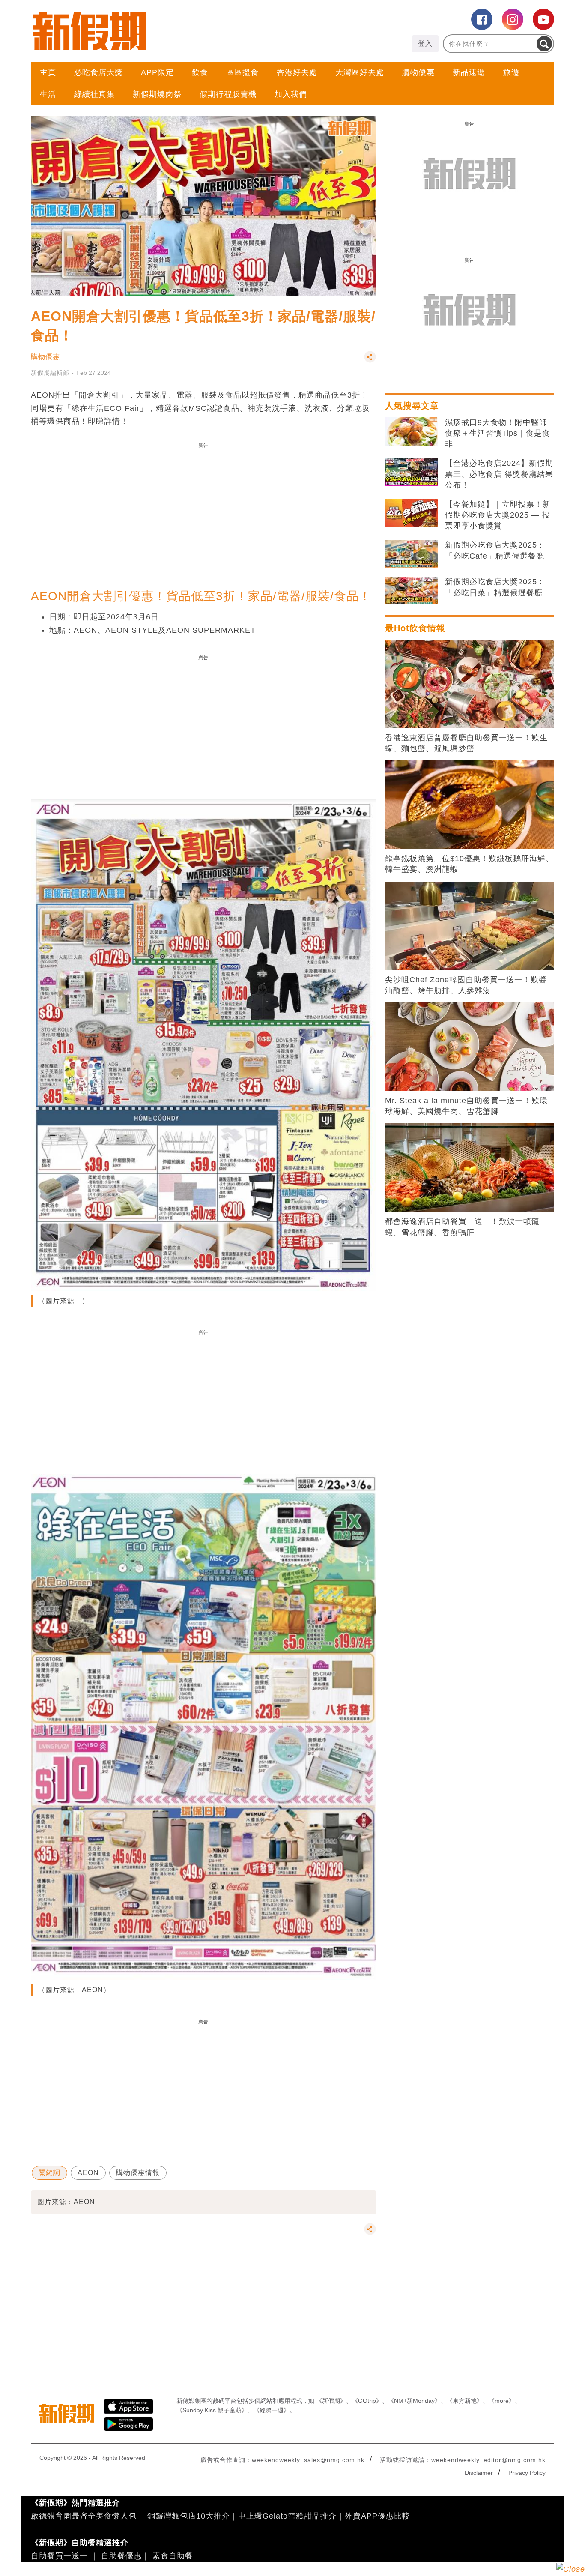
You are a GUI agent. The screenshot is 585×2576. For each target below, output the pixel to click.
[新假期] (162, 31)
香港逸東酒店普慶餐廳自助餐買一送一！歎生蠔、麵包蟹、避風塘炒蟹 (466, 743)
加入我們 (291, 94)
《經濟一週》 (272, 2410)
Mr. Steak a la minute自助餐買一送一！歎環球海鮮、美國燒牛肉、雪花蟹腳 (466, 1106)
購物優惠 (418, 72)
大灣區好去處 (360, 72)
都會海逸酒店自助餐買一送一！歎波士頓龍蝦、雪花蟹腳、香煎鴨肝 (462, 1227)
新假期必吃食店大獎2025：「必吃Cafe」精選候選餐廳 (495, 550)
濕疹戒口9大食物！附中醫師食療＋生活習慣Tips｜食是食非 (498, 433)
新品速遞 (469, 72)
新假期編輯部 (50, 373)
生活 (48, 94)
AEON (88, 2173)
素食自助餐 (173, 2556)
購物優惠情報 (138, 2173)
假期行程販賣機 (228, 94)
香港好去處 (297, 72)
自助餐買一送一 (59, 2556)
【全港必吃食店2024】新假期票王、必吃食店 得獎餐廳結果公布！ (499, 474)
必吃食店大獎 (98, 72)
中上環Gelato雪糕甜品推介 (287, 2516)
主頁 (48, 72)
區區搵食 (242, 72)
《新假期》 (331, 2401)
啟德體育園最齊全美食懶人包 (84, 2516)
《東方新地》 (465, 2401)
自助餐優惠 (121, 2556)
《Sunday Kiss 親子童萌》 (212, 2410)
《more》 (502, 2401)
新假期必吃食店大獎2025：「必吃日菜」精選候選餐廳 (495, 587)
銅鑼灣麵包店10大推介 (189, 2516)
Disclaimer (479, 2473)
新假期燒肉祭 (157, 94)
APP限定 (157, 72)
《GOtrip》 (367, 2401)
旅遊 (511, 72)
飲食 (200, 72)
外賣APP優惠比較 (378, 2516)
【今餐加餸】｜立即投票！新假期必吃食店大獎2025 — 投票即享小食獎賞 (498, 515)
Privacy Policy (527, 2473)
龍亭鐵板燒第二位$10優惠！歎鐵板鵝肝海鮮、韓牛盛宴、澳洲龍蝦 (469, 864)
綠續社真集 (94, 94)
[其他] (370, 361)
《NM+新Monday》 (414, 2401)
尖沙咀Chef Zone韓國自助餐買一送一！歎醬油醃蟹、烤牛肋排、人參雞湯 (466, 985)
